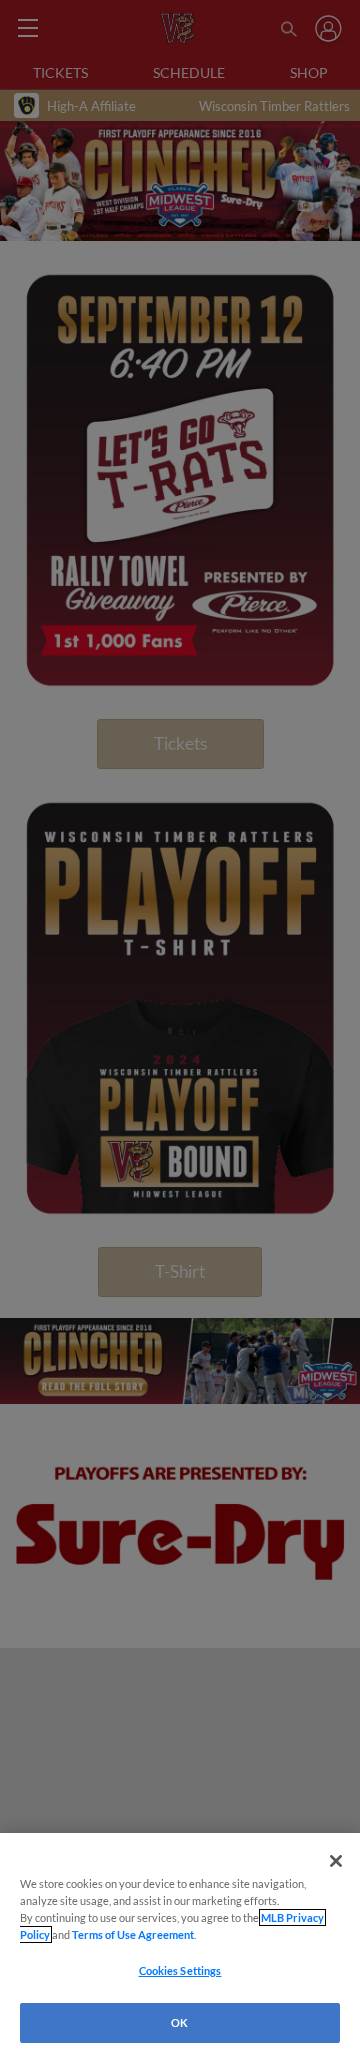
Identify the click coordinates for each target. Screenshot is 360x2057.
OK (179, 2022)
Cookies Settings (180, 1970)
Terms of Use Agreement (133, 1934)
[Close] (336, 1861)
